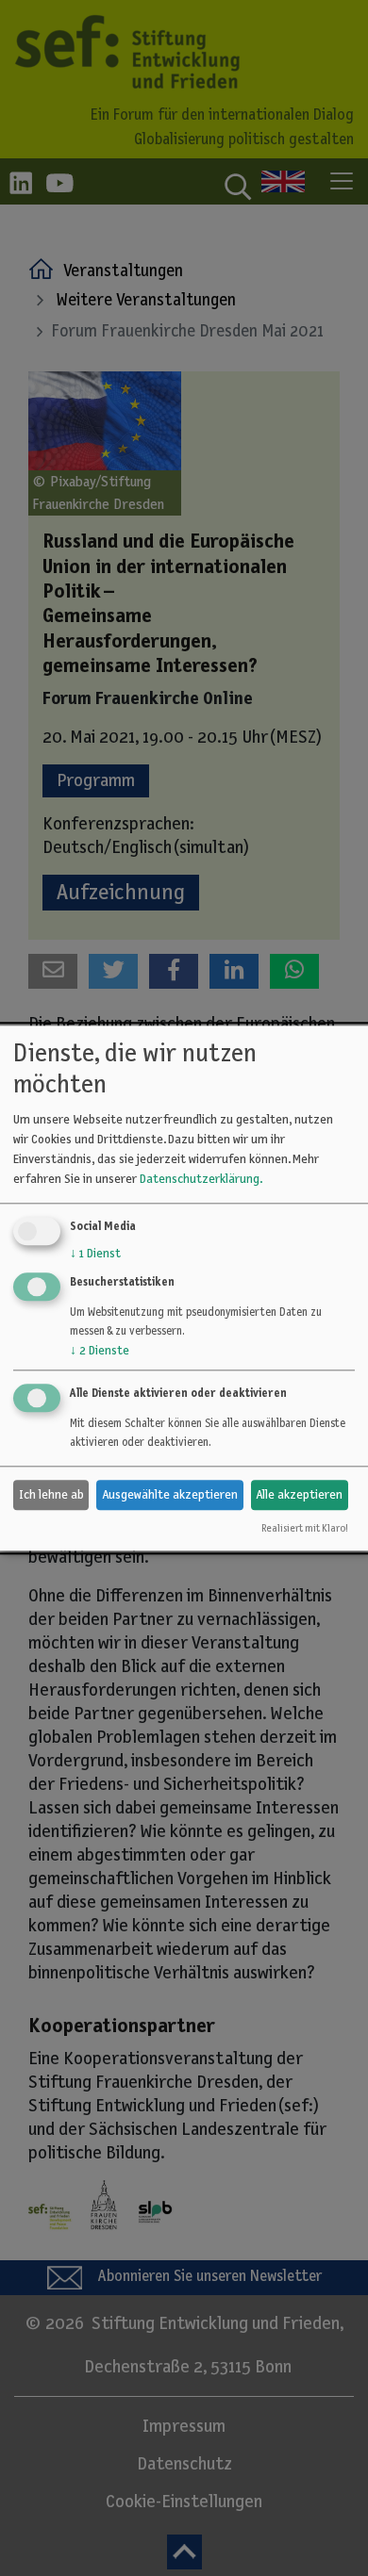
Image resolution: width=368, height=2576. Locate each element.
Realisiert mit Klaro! (304, 1528)
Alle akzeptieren (299, 1495)
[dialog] (184, 1288)
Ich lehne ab (51, 1495)
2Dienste (100, 1352)
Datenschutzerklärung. (201, 1180)
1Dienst (95, 1255)
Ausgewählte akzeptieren (170, 1495)
